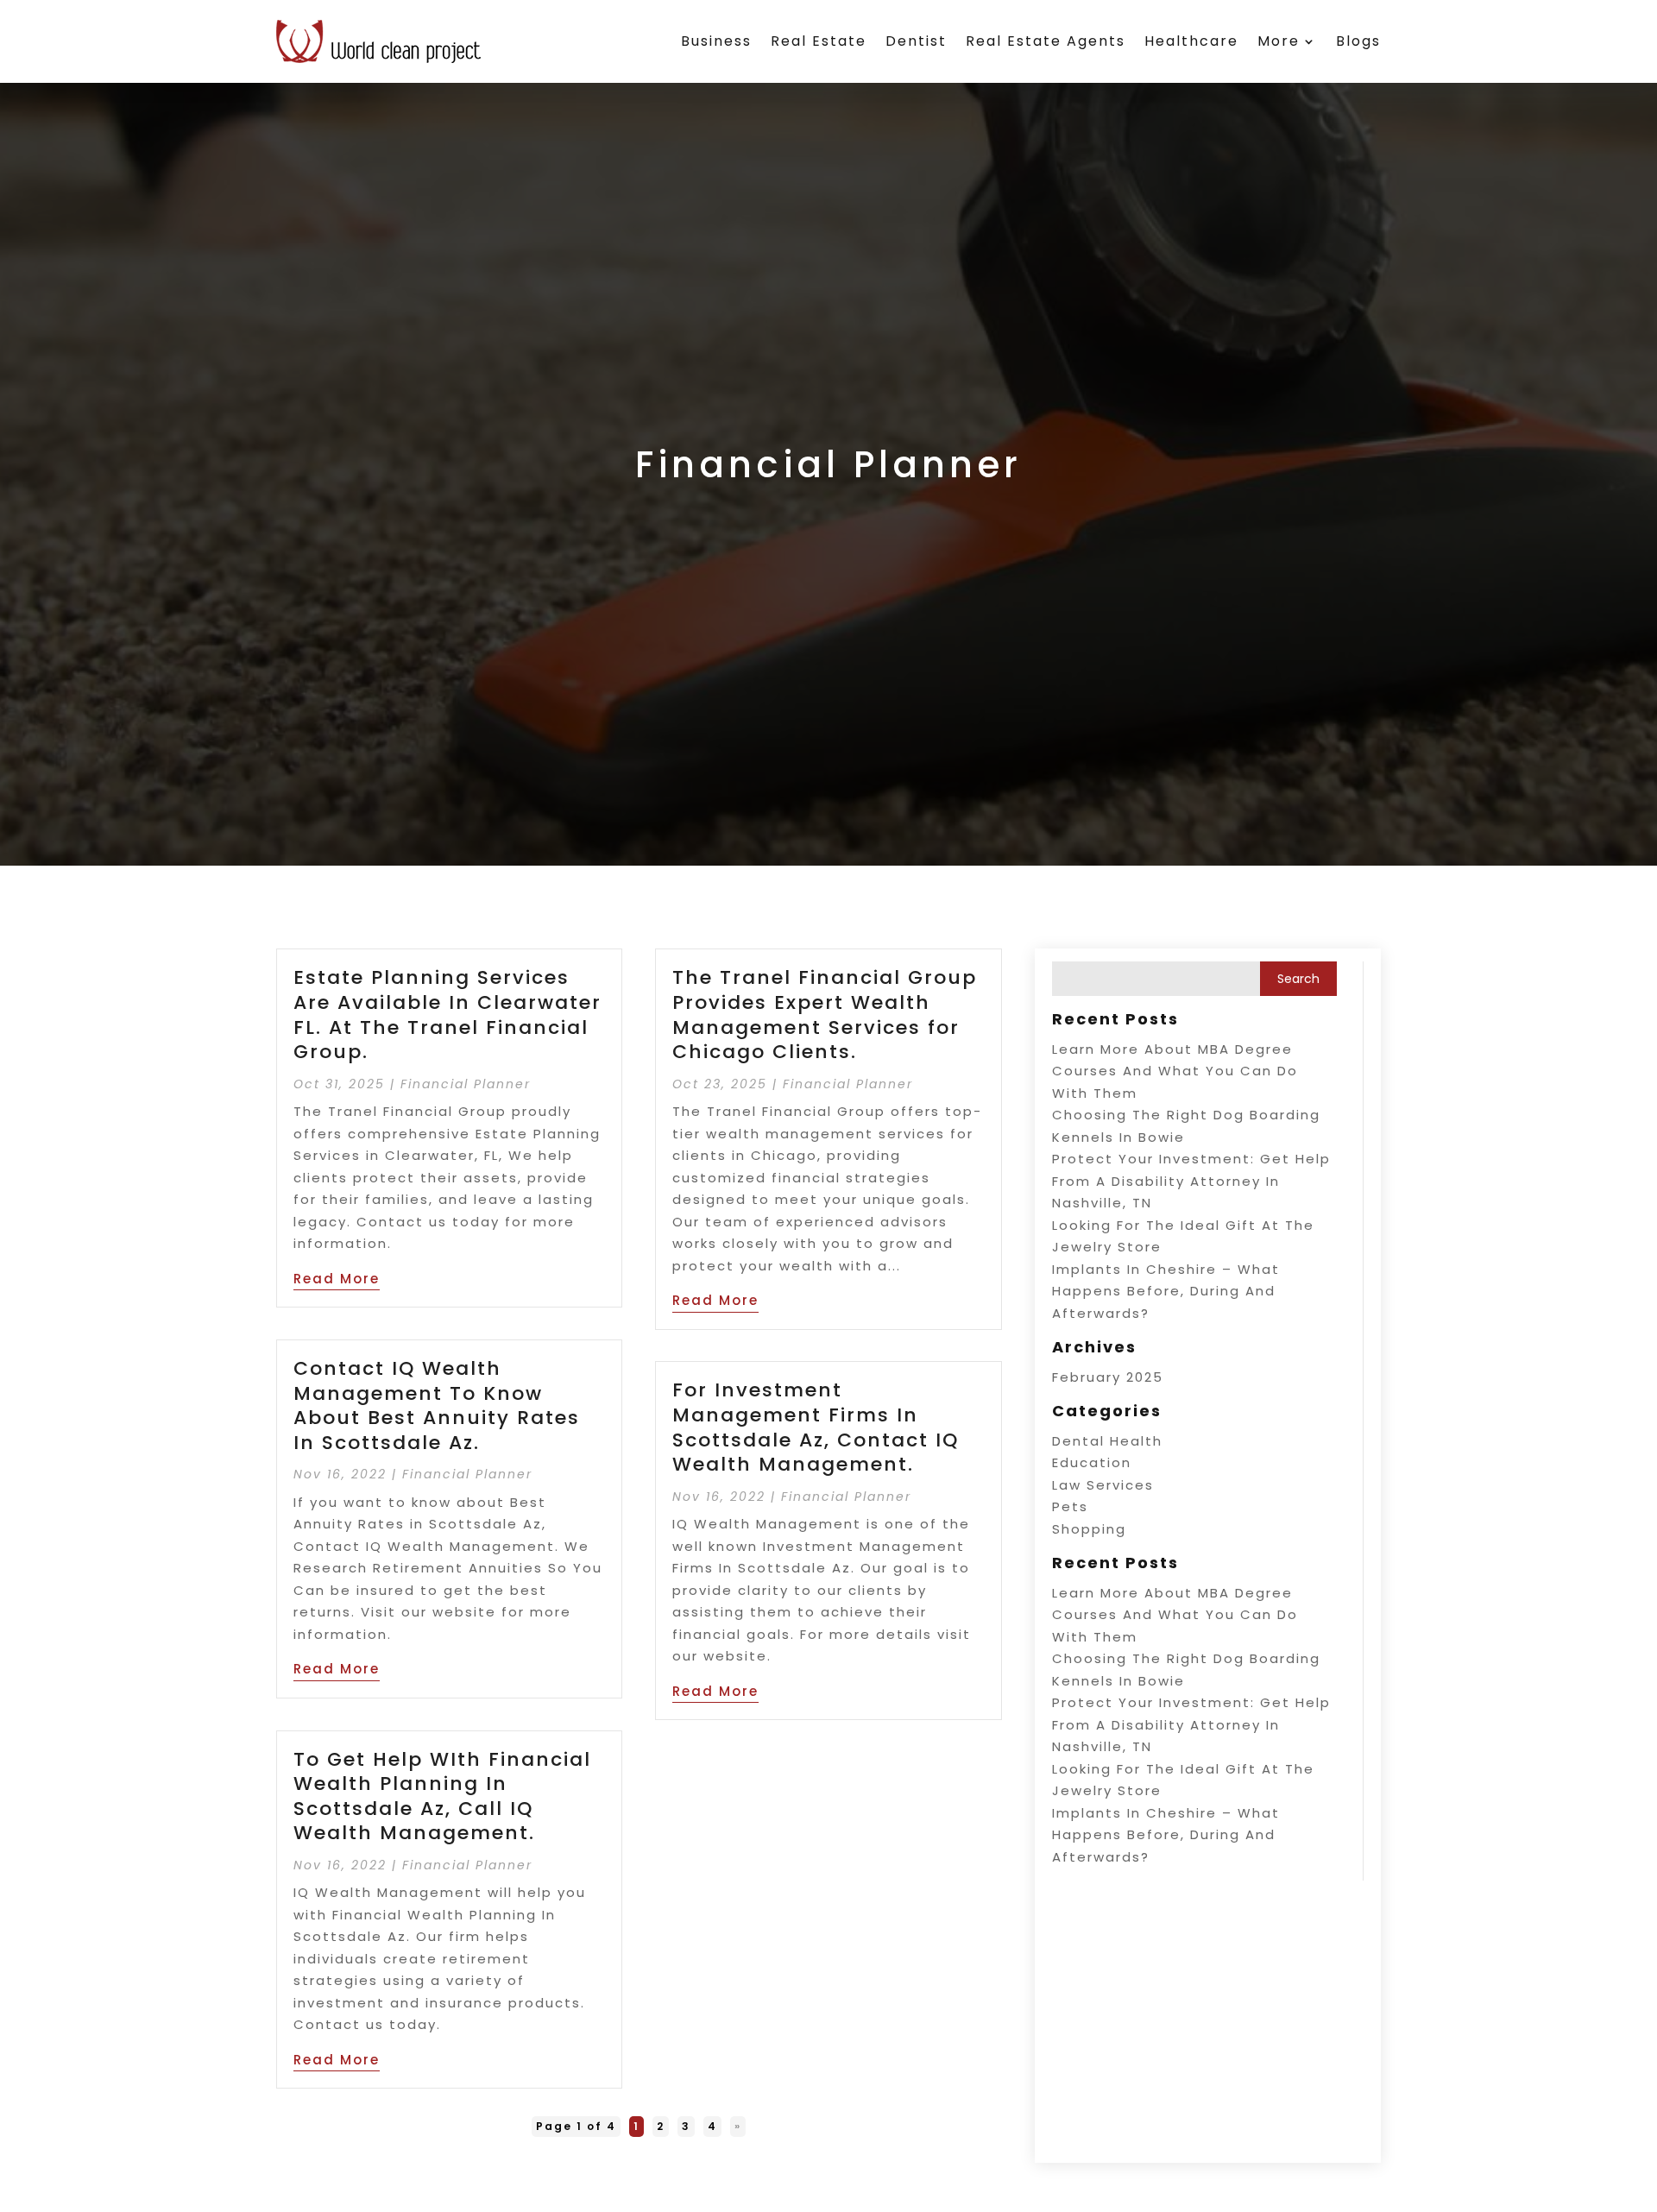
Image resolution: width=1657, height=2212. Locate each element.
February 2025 (1108, 1377)
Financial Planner (466, 1084)
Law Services (1103, 1485)
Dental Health (1107, 1441)
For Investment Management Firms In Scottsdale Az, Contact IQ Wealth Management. (816, 1427)
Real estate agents (1046, 41)
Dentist (916, 41)
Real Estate (819, 41)
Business (716, 41)
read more (337, 1279)
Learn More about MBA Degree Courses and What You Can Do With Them (1175, 1071)
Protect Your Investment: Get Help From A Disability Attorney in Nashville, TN (1191, 1181)
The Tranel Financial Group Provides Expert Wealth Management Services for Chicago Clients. (825, 1015)
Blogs (1358, 41)
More (1279, 41)
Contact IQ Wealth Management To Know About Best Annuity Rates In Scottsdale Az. (437, 1405)
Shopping (1089, 1529)
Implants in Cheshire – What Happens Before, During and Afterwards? (1166, 1291)
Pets (1070, 1506)
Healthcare (1191, 41)
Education (1092, 1462)
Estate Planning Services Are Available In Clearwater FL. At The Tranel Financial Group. (447, 1015)
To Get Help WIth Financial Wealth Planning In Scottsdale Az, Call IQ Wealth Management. (442, 1796)
